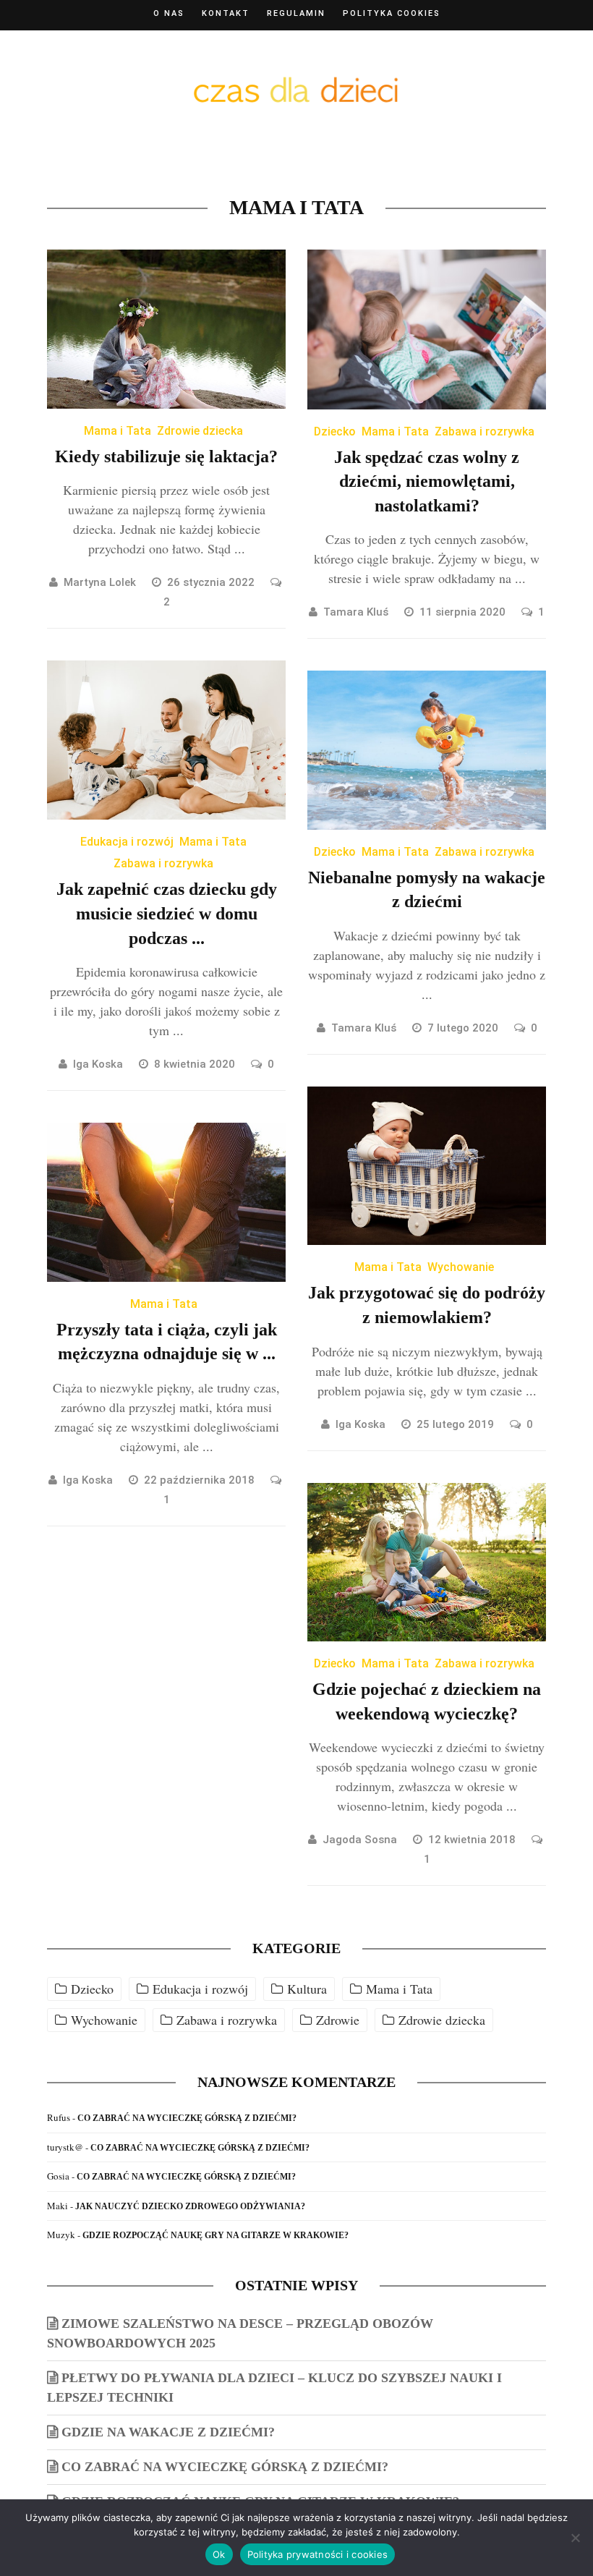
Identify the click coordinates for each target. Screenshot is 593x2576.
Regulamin (296, 13)
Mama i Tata (118, 431)
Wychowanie (461, 1267)
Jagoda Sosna (360, 1840)
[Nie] (575, 2538)
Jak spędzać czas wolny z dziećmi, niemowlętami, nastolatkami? (427, 481)
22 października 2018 (201, 1480)
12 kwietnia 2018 (473, 1840)
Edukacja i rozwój (127, 842)
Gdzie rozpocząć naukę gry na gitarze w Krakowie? (216, 2235)
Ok (219, 2554)
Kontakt (226, 13)
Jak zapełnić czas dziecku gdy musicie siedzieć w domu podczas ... (167, 913)
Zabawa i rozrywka (485, 432)
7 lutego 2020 (464, 1028)
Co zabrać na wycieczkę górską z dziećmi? (187, 2118)
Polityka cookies (392, 13)
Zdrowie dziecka (200, 431)
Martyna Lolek (100, 582)
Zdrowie (338, 2020)
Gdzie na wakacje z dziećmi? (168, 2432)
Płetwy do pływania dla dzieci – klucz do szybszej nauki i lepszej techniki (274, 2388)
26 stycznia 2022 (212, 582)
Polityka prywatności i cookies (318, 2554)
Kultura (307, 1989)
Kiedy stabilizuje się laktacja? (166, 456)
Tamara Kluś (356, 612)
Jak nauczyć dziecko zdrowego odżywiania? (190, 2206)
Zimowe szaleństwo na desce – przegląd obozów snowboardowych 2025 (240, 2333)
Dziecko (335, 432)
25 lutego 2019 (457, 1424)
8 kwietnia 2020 (196, 1064)
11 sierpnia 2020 (464, 612)
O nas (169, 13)
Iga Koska (98, 1064)
